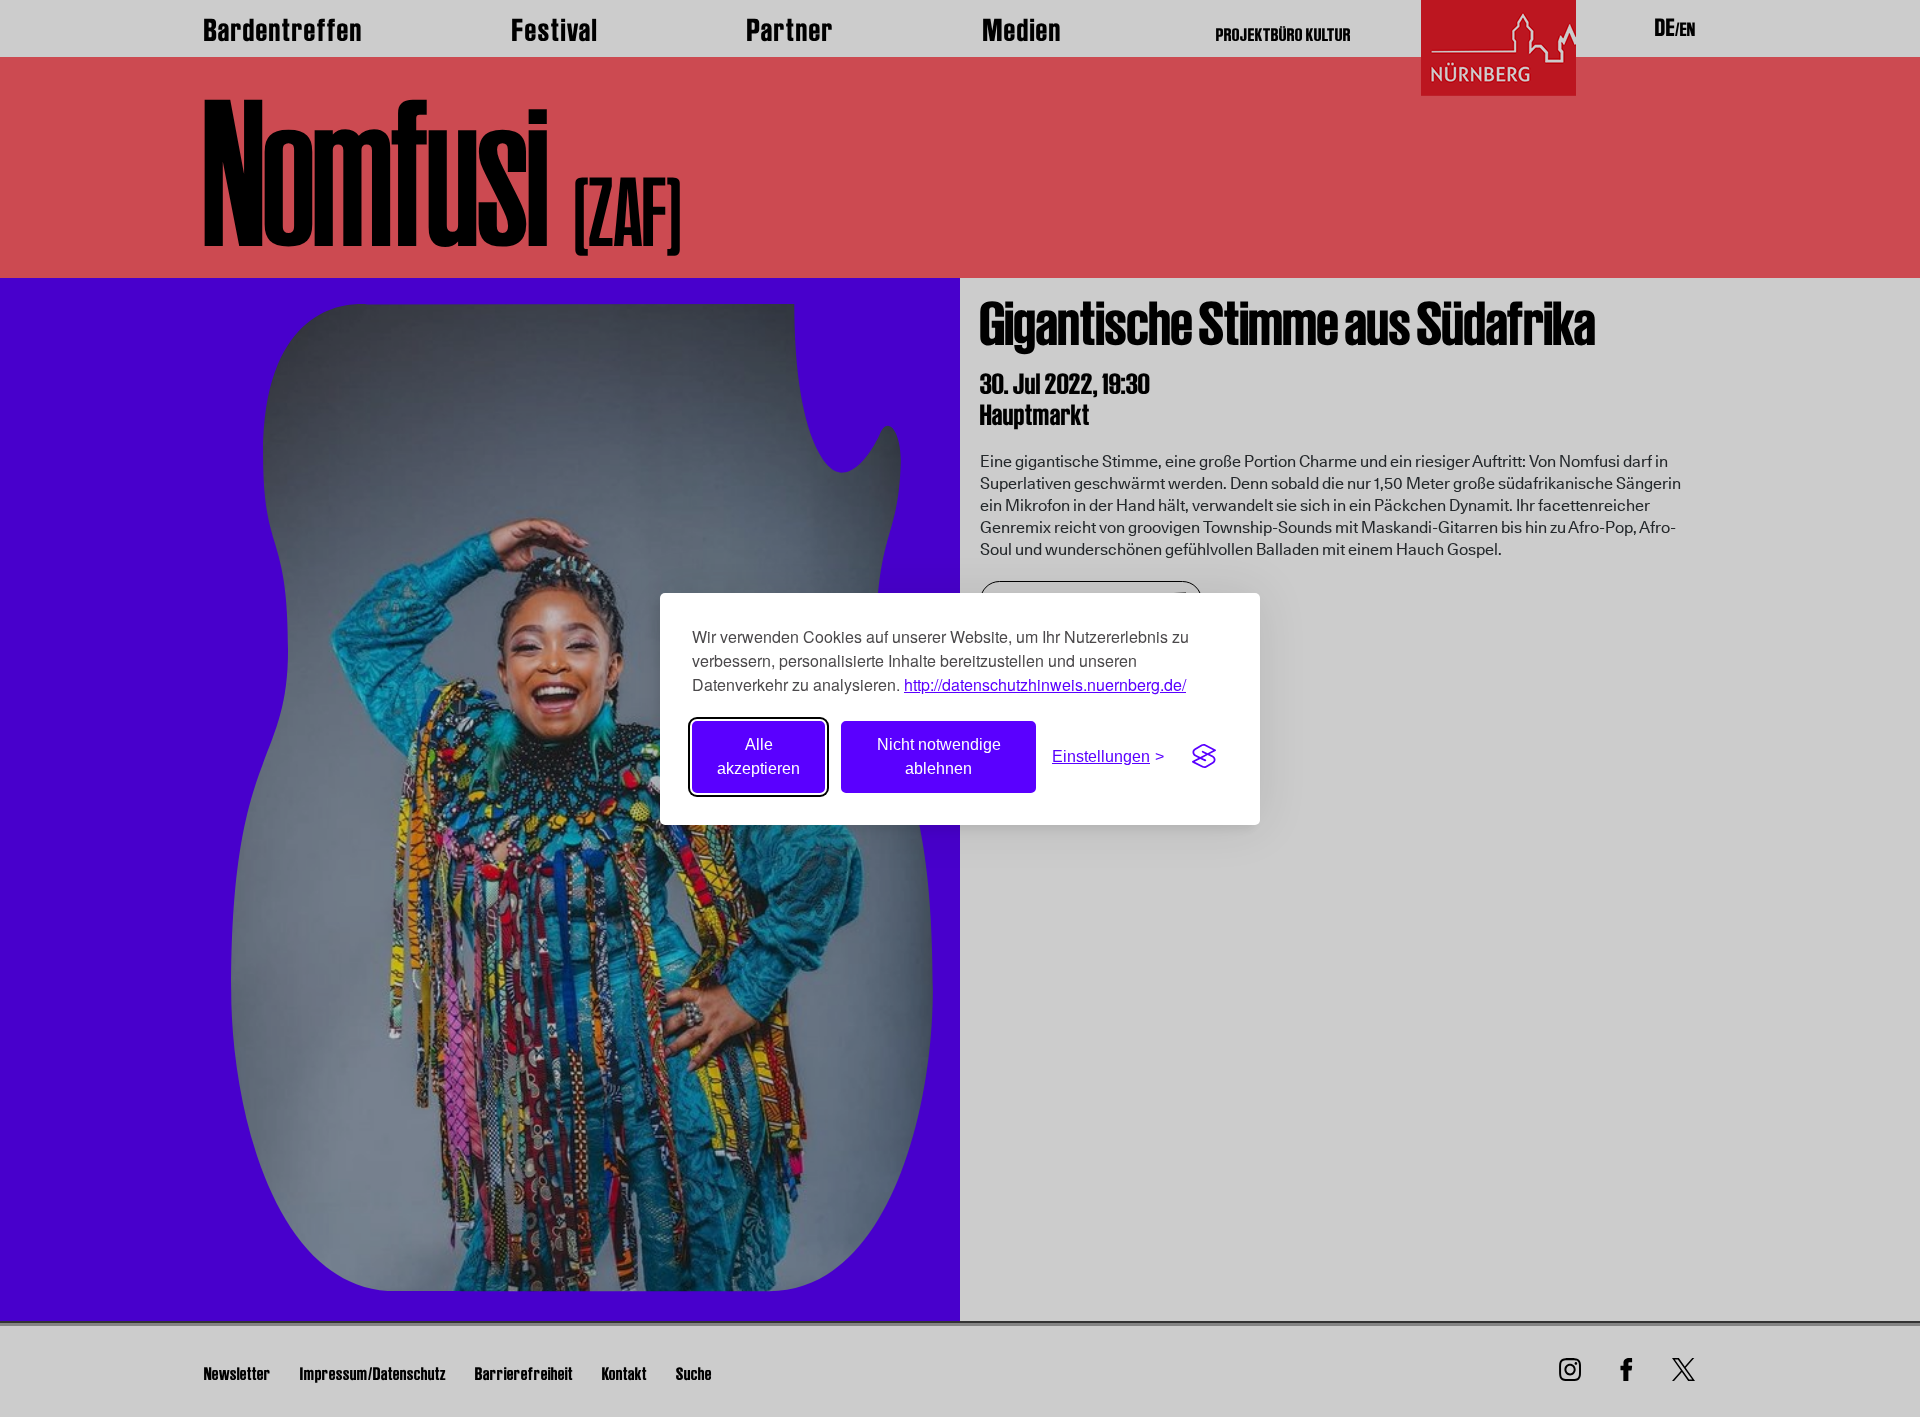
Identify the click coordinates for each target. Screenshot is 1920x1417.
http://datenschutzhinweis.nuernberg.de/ (1045, 684)
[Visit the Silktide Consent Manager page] (1204, 757)
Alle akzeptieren (758, 756)
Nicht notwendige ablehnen (939, 756)
